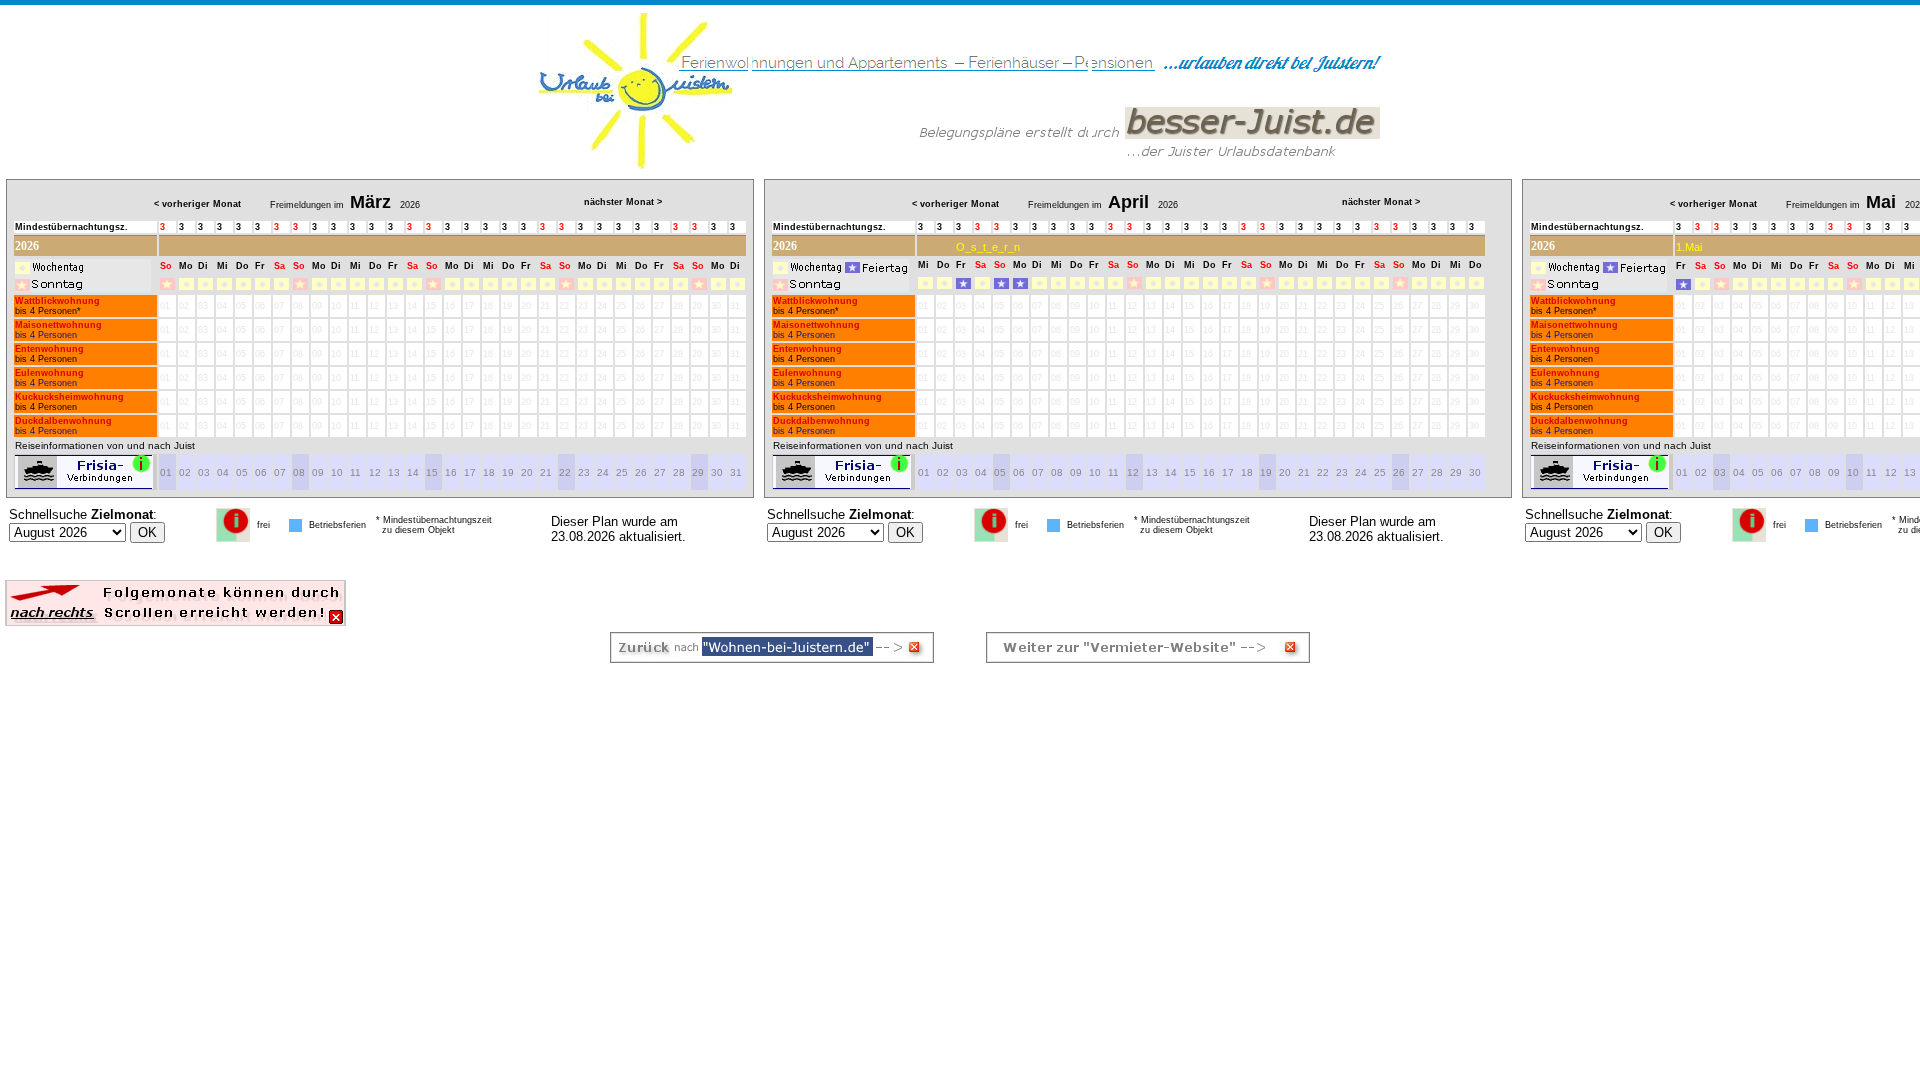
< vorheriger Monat (197, 204)
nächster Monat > (623, 202)
